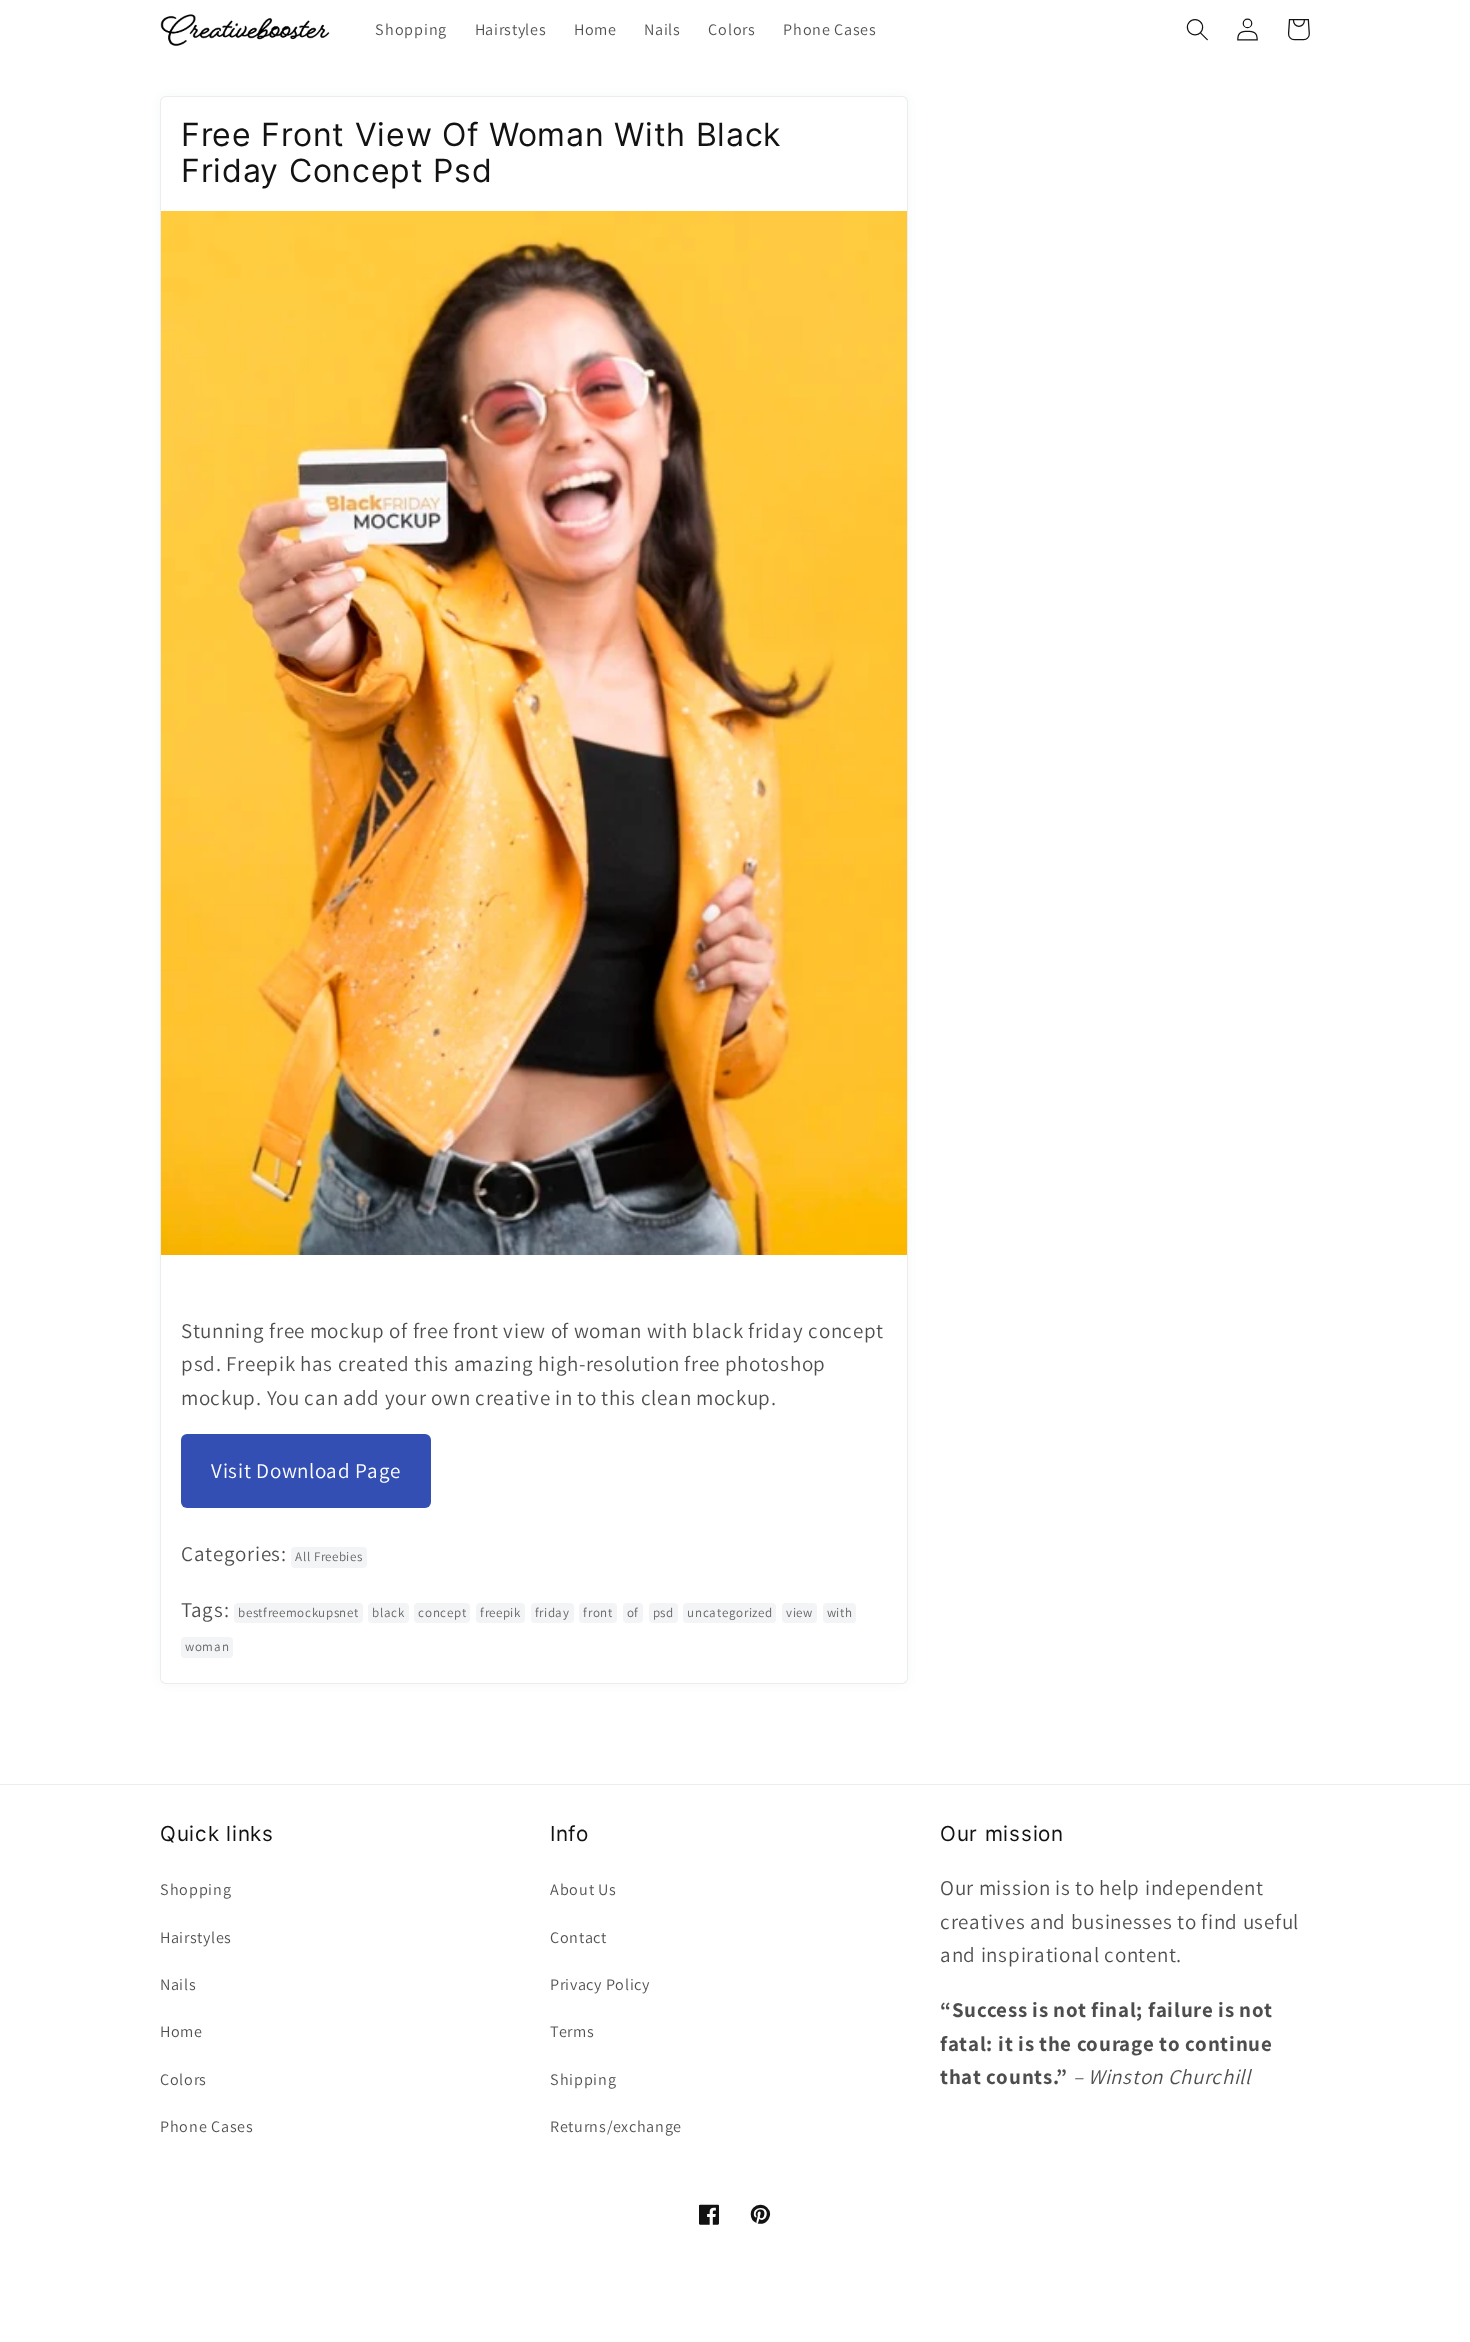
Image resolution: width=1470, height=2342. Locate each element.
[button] (1197, 29)
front (597, 1612)
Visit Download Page (306, 1470)
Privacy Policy (600, 1984)
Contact (578, 1937)
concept (442, 1612)
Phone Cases (207, 2126)
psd (663, 1612)
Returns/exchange (616, 2126)
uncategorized (729, 1612)
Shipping (583, 2079)
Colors (183, 2079)
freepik (500, 1612)
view (799, 1612)
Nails (178, 1984)
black (388, 1612)
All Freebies (328, 1556)
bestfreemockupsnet (298, 1612)
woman (207, 1646)
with (840, 1612)
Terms (572, 2031)
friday (552, 1612)
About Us (583, 1889)
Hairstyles (196, 1937)
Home (181, 2031)
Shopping (196, 1889)
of (633, 1612)
